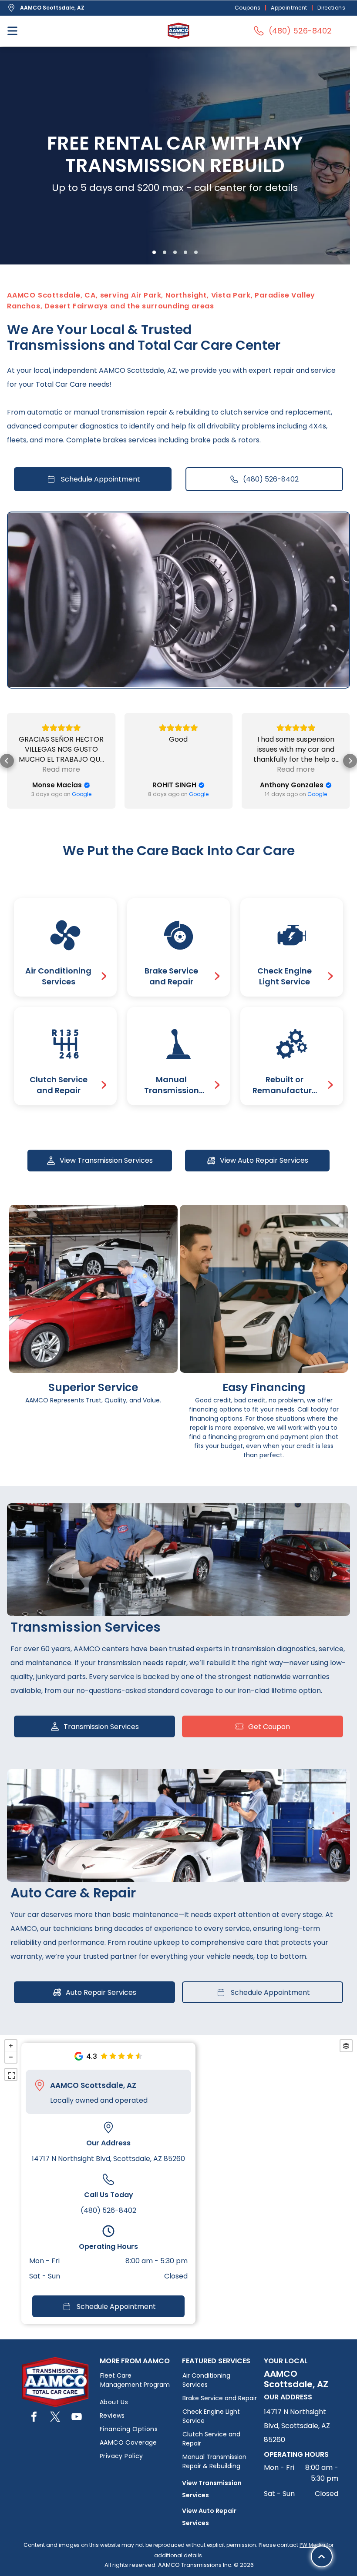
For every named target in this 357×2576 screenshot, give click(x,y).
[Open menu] (12, 31)
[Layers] (346, 2046)
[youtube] (77, 2418)
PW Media (312, 2545)
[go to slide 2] (165, 252)
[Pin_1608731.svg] (40, 2085)
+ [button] (11, 2046)
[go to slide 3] (175, 252)
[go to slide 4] (185, 252)
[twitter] (55, 2418)
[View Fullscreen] (11, 2074)
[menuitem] (249, 8)
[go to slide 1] (154, 252)
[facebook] (34, 2418)
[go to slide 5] (196, 252)
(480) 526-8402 (108, 2210)
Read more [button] (178, 769)
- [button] (11, 2057)
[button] (7, 761)
